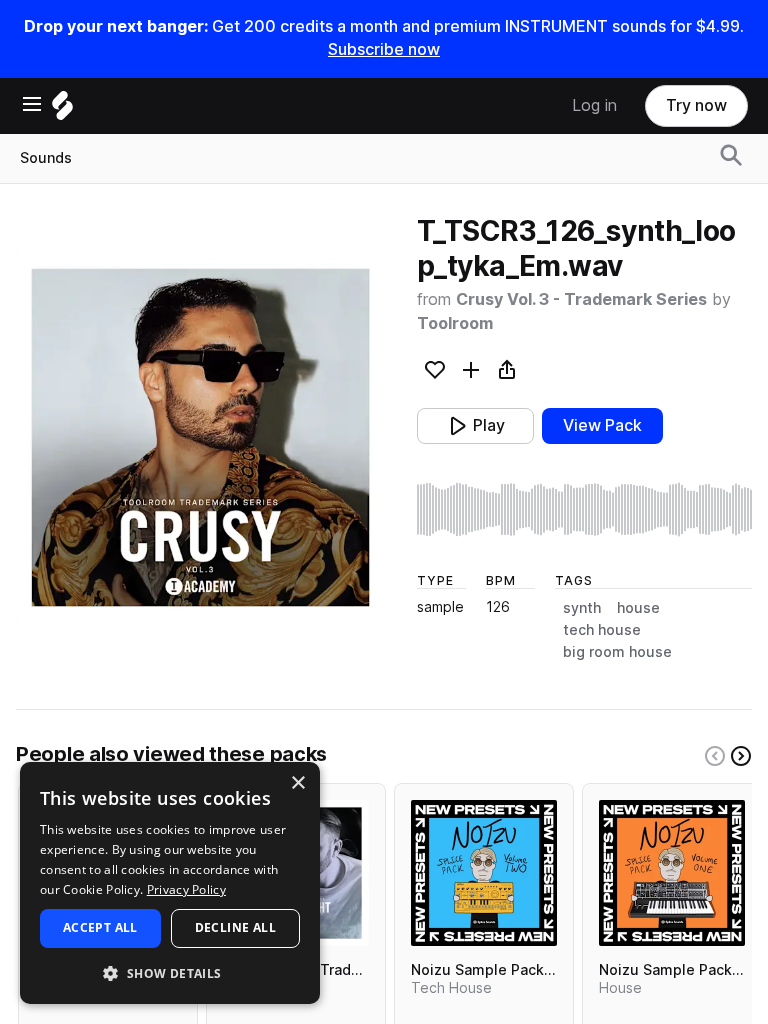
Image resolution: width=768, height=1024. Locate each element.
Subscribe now (384, 49)
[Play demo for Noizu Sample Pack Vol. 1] (672, 873)
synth (582, 608)
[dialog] (170, 883)
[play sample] (584, 509)
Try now (696, 105)
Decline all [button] (235, 927)
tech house (602, 630)
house (638, 608)
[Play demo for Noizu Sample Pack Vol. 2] (484, 873)
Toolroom (455, 323)
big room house (617, 652)
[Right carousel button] (741, 756)
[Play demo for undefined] (200, 437)
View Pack (602, 425)
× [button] (297, 783)
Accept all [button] (100, 927)
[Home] (62, 110)
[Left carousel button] (715, 756)
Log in (594, 105)
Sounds (46, 158)
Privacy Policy (186, 889)
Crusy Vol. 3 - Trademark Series (581, 299)
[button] (170, 972)
